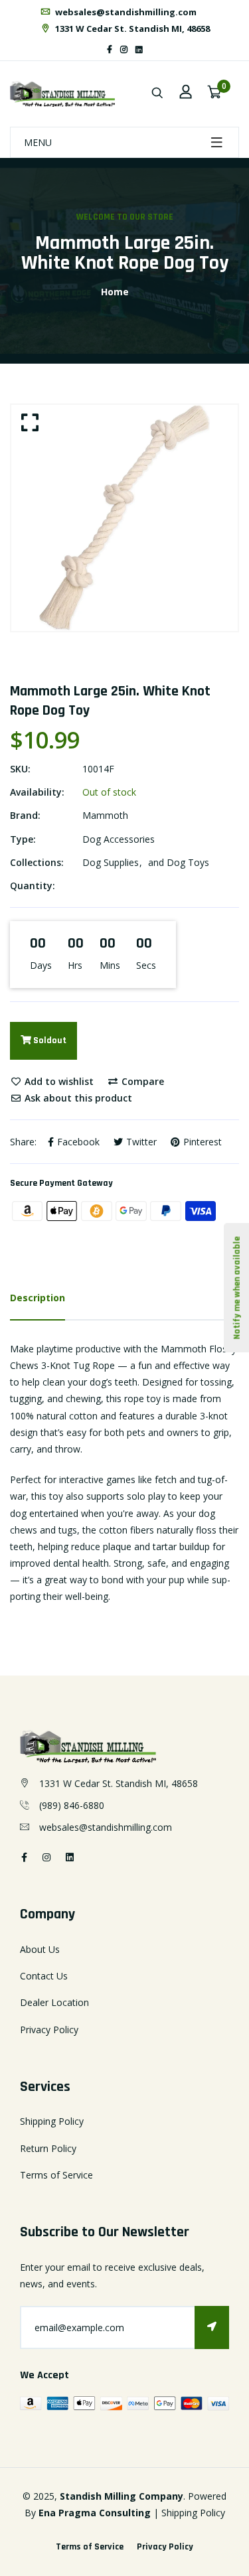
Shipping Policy (52, 2121)
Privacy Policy (49, 2030)
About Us (40, 1949)
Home (115, 292)
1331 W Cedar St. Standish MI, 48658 (131, 29)
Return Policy (48, 2148)
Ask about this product (77, 1098)
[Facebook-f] (110, 49)
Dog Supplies (111, 862)
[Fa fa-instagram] (124, 49)
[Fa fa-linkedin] (139, 49)
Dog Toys (188, 862)
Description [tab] (38, 1298)
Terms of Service (56, 2175)
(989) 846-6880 (72, 1805)
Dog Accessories (119, 839)
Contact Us (44, 1976)
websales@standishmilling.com (125, 12)
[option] (124, 518)
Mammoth (105, 815)
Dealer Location (54, 2002)
